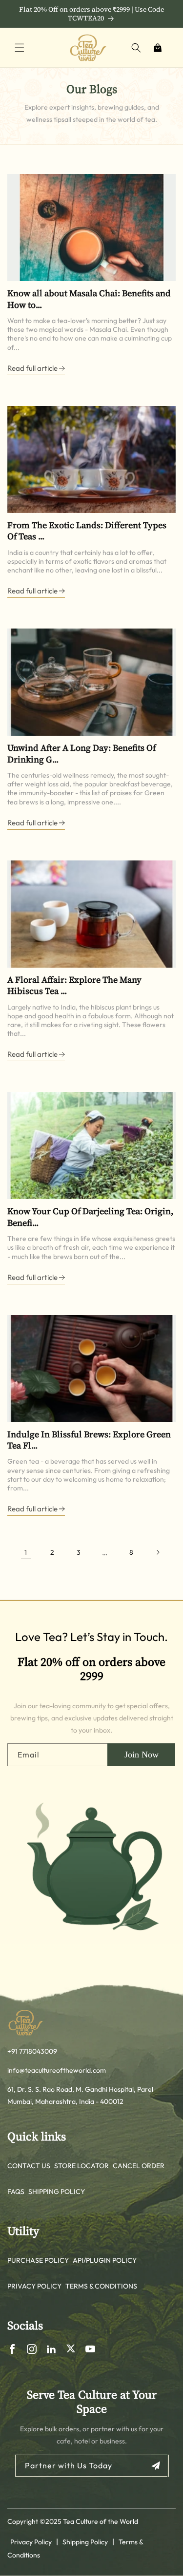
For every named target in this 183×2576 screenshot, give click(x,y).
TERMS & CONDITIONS (101, 2286)
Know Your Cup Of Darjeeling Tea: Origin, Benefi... (90, 1217)
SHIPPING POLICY (57, 2192)
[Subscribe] (159, 2466)
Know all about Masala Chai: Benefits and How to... (89, 299)
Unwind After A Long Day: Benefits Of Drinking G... (81, 754)
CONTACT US (29, 2166)
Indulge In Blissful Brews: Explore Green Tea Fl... (89, 1440)
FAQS (16, 2192)
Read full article (33, 368)
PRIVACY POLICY (34, 2286)
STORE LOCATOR (81, 2166)
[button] (20, 48)
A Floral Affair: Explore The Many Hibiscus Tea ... (74, 985)
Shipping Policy (85, 2542)
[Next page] (158, 1552)
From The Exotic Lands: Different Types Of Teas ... (87, 531)
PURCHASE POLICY (38, 2260)
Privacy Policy (31, 2542)
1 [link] (26, 1553)
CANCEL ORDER (139, 2166)
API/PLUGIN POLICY (105, 2260)
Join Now (142, 1755)
